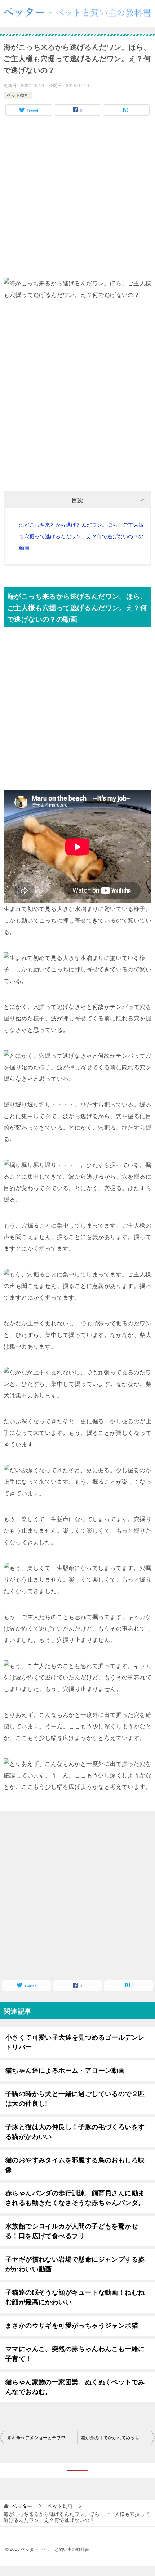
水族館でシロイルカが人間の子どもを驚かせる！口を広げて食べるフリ (72, 2231)
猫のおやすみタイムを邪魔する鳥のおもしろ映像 (75, 2165)
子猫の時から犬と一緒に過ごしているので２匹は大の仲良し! (75, 2099)
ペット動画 (18, 95)
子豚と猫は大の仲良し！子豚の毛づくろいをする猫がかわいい (75, 2132)
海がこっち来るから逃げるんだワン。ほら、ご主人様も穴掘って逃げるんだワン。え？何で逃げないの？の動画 (81, 536)
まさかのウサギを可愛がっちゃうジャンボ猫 (72, 2326)
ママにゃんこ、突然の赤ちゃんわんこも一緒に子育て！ (75, 2354)
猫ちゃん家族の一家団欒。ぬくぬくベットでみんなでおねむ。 (75, 2387)
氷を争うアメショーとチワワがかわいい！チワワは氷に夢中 (42, 2438)
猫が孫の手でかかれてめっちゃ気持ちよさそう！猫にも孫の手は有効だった (118, 2438)
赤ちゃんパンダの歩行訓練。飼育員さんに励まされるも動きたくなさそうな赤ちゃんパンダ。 (75, 2198)
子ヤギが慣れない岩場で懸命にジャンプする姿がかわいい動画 (75, 2264)
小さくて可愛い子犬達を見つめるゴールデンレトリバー (75, 2042)
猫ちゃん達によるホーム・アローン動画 (65, 2071)
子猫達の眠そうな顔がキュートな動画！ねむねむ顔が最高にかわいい (75, 2297)
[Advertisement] (77, 200)
